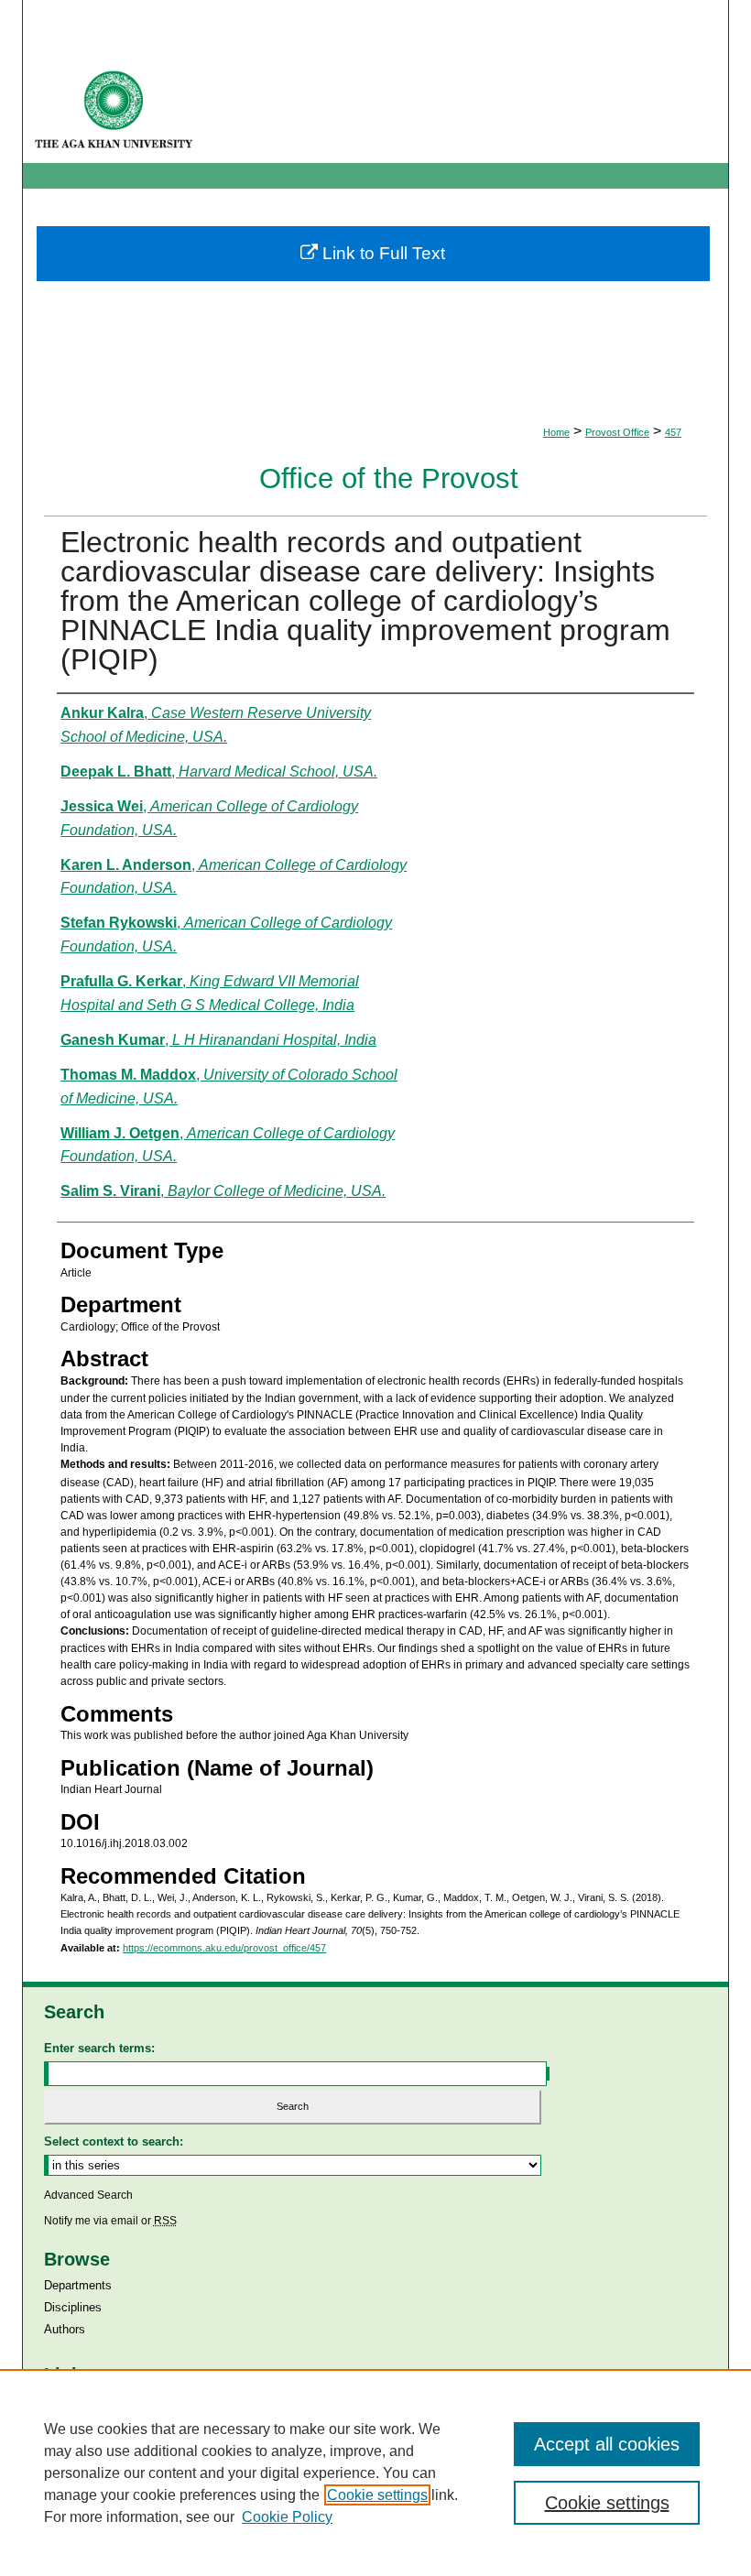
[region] (375, 2473)
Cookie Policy (287, 2517)
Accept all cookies (607, 2444)
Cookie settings (377, 2495)
